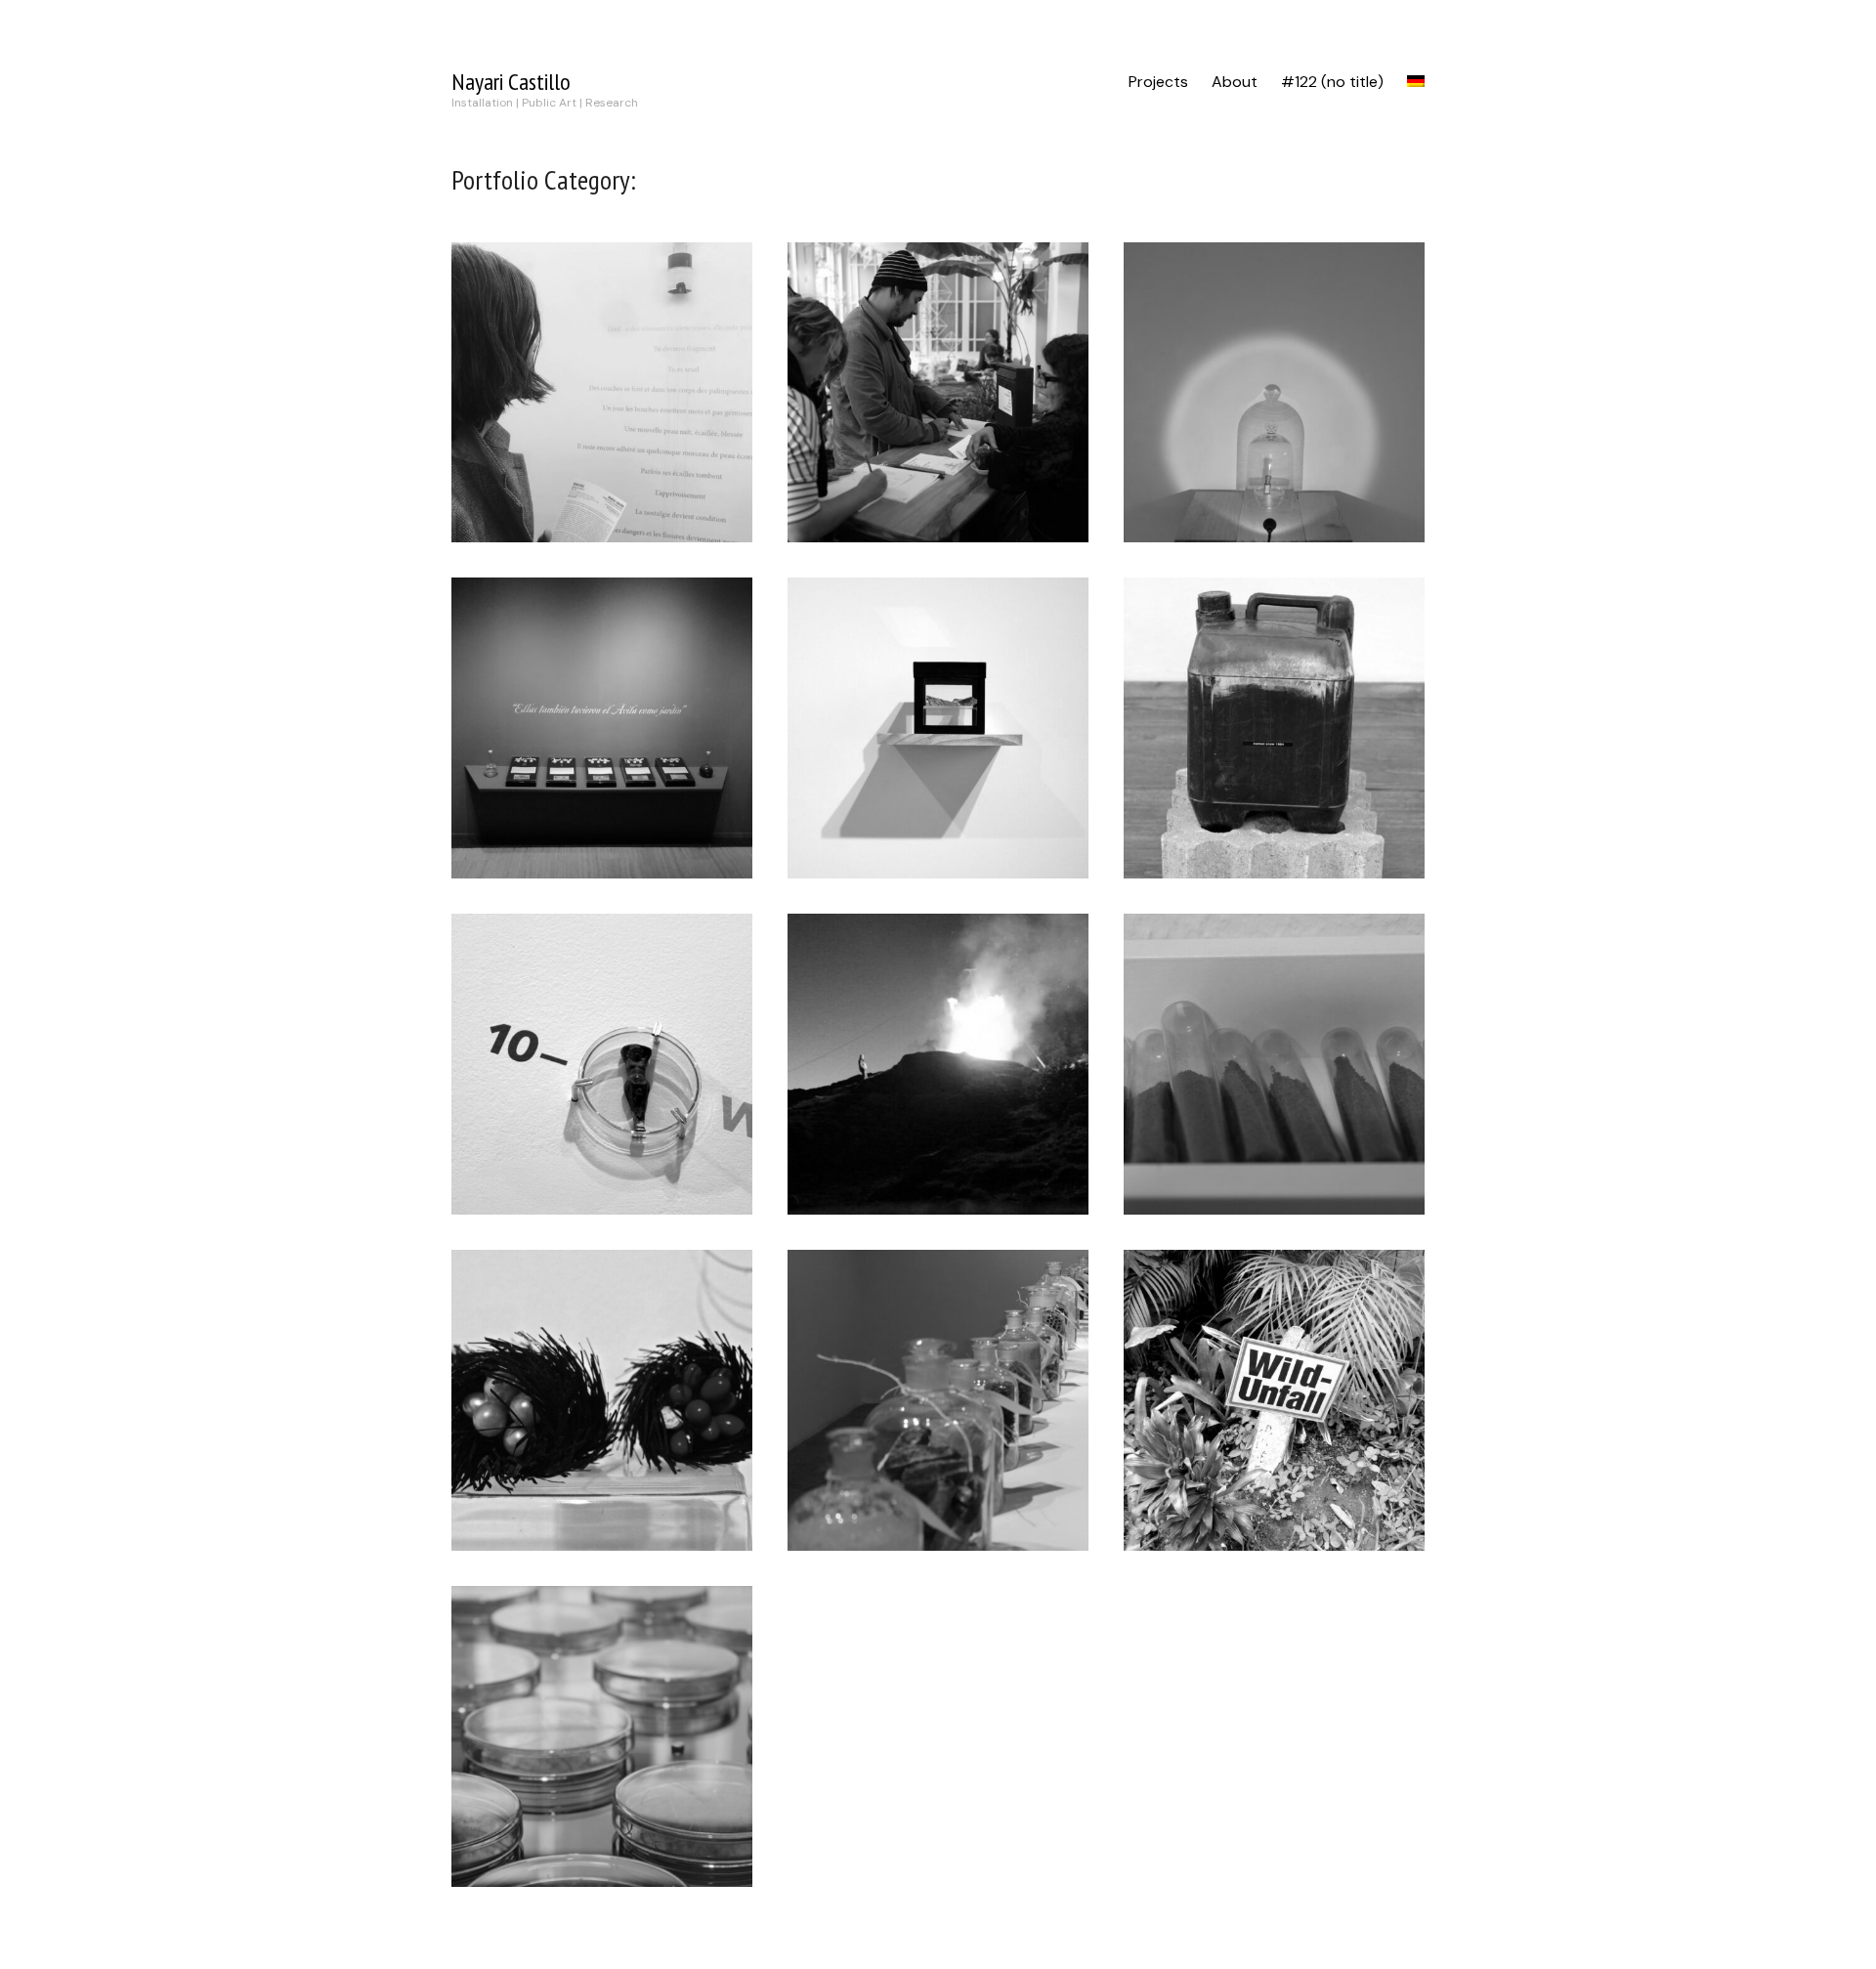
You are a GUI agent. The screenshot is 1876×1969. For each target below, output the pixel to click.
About (1235, 82)
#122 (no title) (1332, 82)
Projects (1158, 82)
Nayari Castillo (511, 82)
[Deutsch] (1416, 82)
